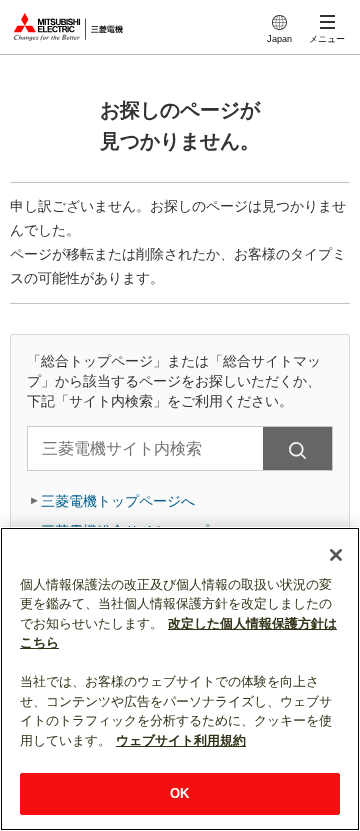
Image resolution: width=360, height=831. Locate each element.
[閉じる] (336, 555)
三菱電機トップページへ (118, 501)
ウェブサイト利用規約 (181, 740)
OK (179, 793)
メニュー (327, 39)
